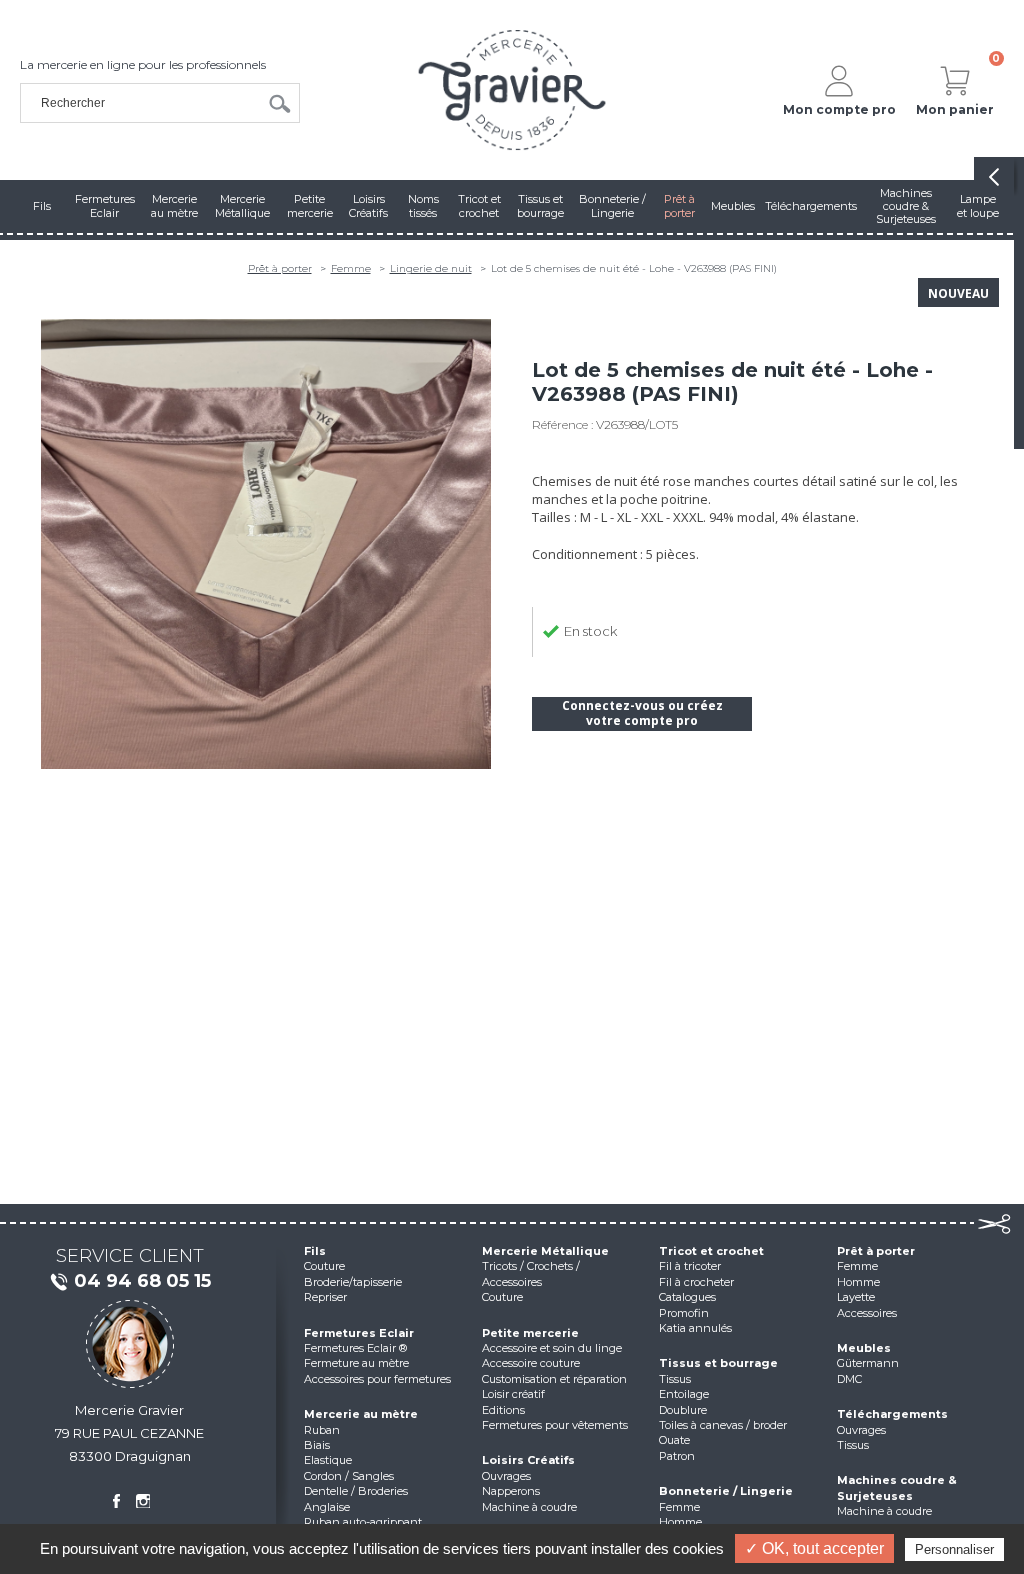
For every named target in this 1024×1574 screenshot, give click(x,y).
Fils (315, 1251)
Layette (856, 1297)
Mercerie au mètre (361, 1414)
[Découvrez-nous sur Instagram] (143, 1501)
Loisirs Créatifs (528, 1460)
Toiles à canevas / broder (723, 1425)
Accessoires (867, 1313)
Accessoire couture (531, 1363)
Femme (351, 268)
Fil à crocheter (696, 1282)
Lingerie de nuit (431, 268)
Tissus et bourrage (718, 1363)
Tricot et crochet (711, 1251)
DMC (849, 1379)
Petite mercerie (530, 1333)
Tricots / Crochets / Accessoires (531, 1273)
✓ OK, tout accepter (814, 1548)
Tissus (675, 1379)
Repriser (325, 1297)
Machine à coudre (529, 1507)
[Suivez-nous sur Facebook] (116, 1501)
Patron (677, 1456)
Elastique (328, 1460)
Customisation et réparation (554, 1379)
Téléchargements (892, 1414)
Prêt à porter (280, 268)
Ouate (674, 1440)
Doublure (683, 1410)
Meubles (864, 1348)
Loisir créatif (513, 1394)
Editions (503, 1410)
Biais (317, 1445)
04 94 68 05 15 (142, 1281)
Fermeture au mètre (356, 1363)
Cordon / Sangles (349, 1476)
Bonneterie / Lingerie (726, 1491)
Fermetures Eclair (359, 1333)
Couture (324, 1266)
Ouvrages (506, 1476)
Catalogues (687, 1297)
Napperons (511, 1491)
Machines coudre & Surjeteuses (897, 1487)
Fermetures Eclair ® (355, 1348)
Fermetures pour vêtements (555, 1425)
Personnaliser (954, 1549)
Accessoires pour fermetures (377, 1379)
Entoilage (684, 1394)
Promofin (684, 1313)
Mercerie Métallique (545, 1251)
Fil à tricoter (690, 1266)
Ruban (322, 1430)
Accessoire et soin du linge (552, 1348)
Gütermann (868, 1363)
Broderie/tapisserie (353, 1282)
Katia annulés (695, 1328)
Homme (680, 1522)
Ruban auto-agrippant (363, 1522)
